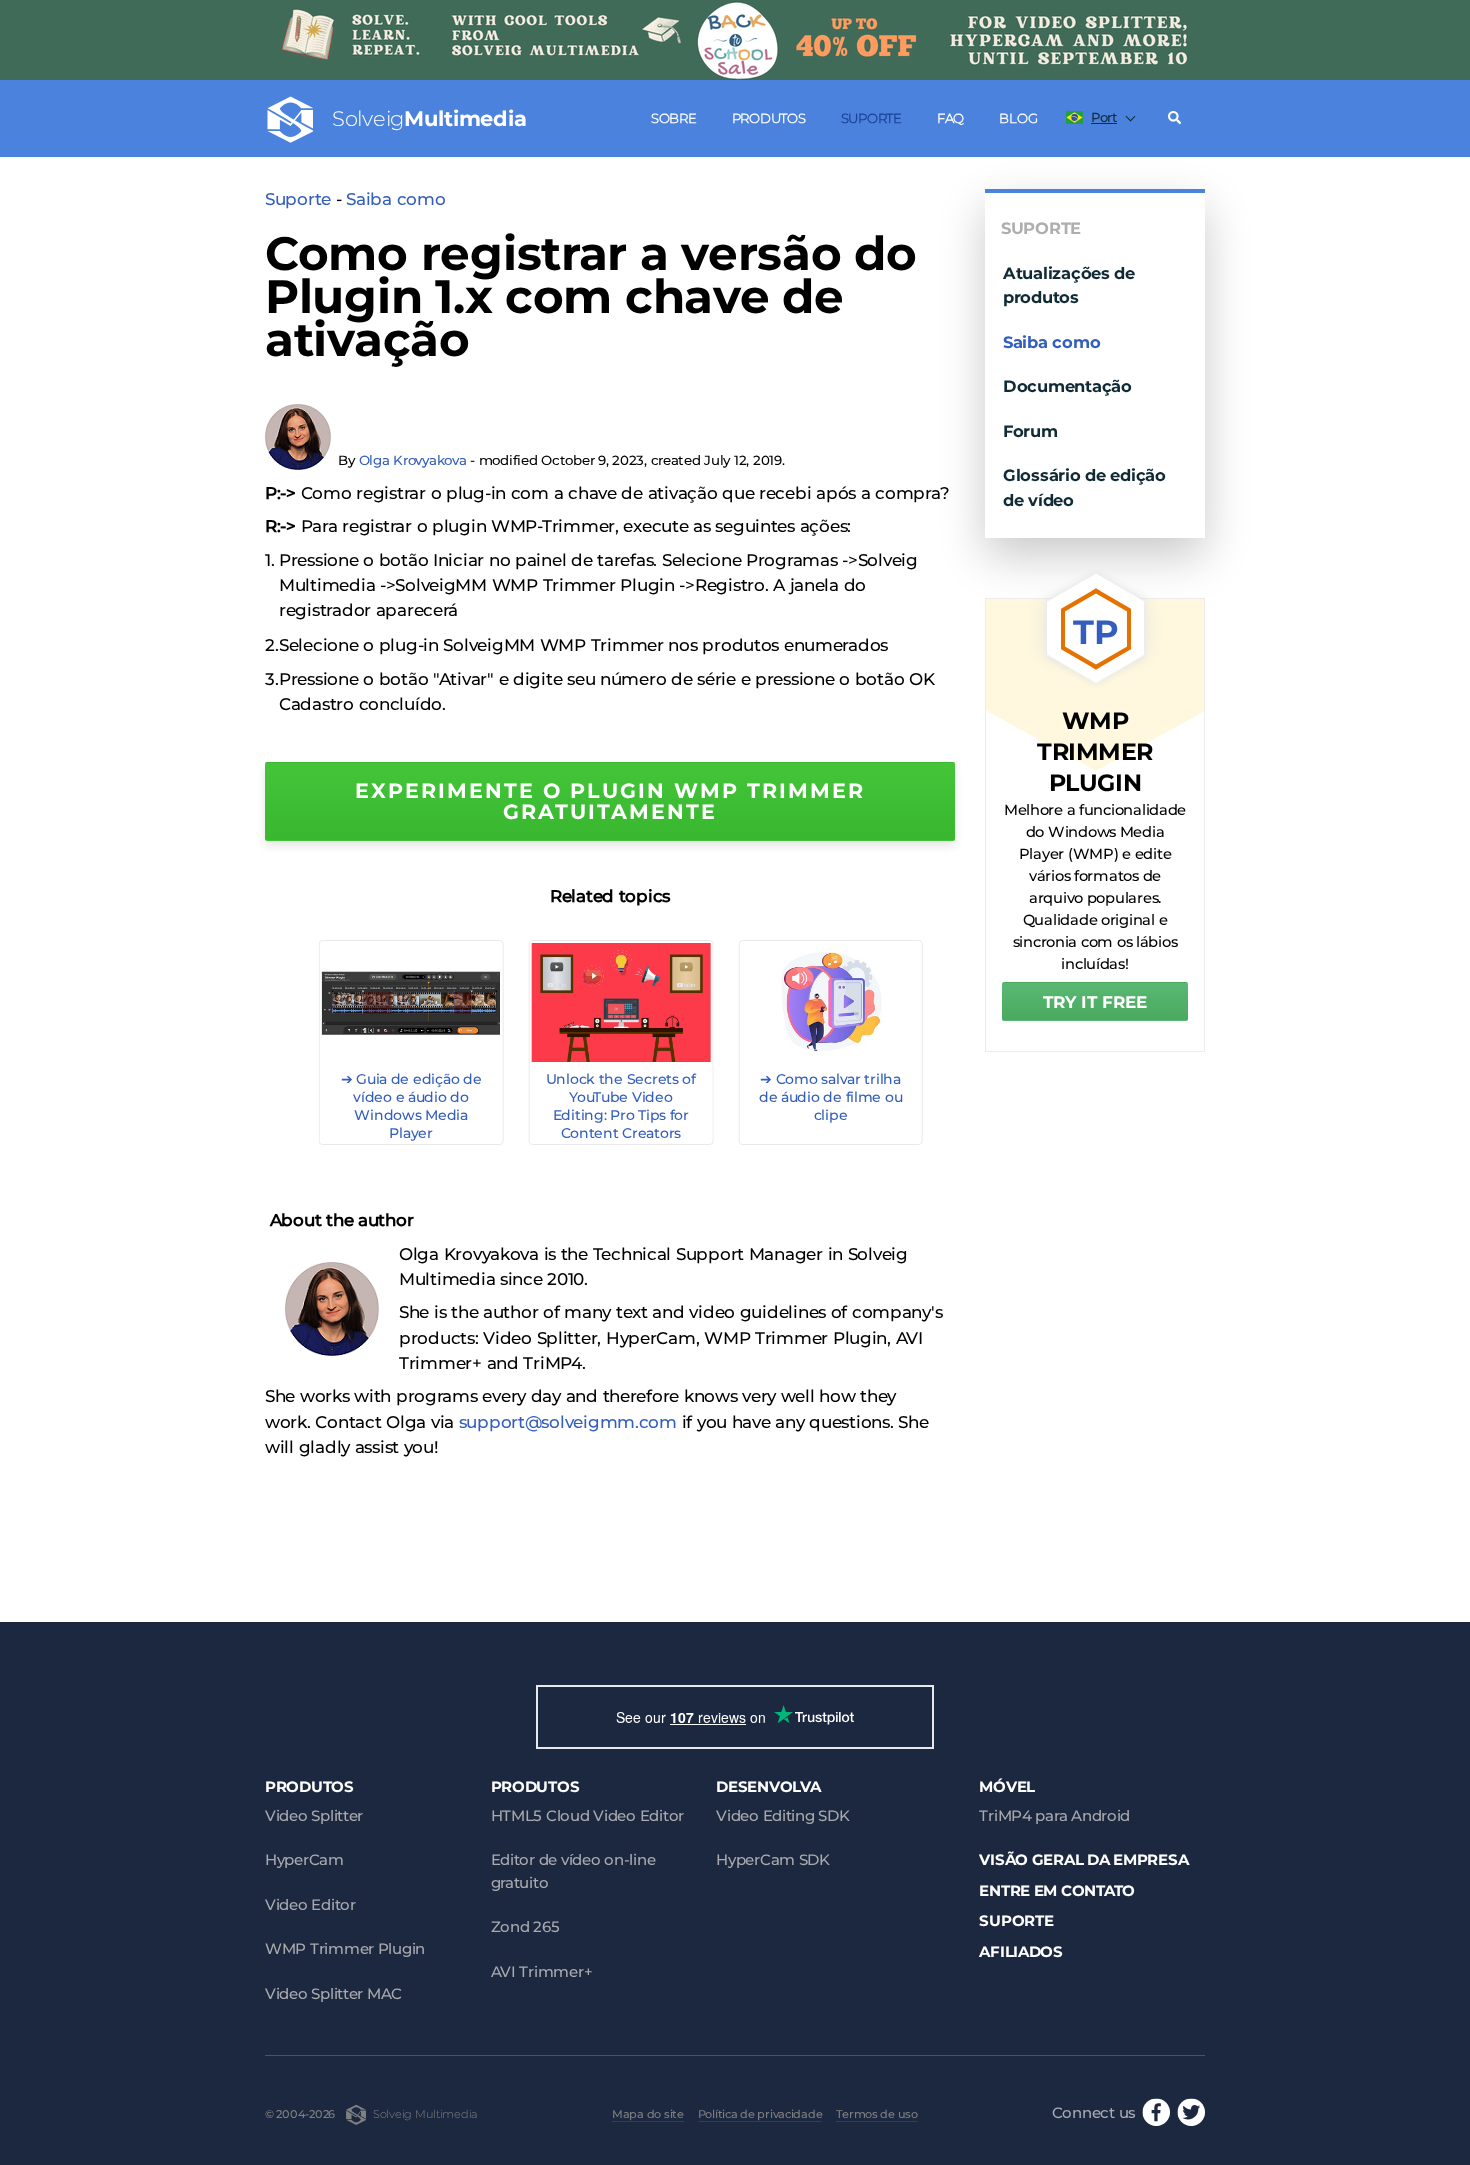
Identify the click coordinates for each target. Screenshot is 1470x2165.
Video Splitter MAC (333, 1993)
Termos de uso (876, 2114)
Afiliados (1021, 1951)
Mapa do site (648, 2114)
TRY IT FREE (1095, 1002)
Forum (1030, 431)
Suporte (871, 118)
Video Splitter (314, 1815)
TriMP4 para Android (1054, 1815)
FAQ (950, 118)
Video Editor (310, 1904)
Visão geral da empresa (1083, 1859)
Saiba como (395, 199)
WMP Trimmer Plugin (345, 1948)
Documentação (1067, 386)
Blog (1018, 118)
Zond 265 (525, 1926)
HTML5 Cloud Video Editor (587, 1815)
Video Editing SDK (782, 1815)
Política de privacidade (760, 2114)
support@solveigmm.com (568, 1422)
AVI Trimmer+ (542, 1971)
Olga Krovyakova (413, 460)
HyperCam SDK (773, 1859)
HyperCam (304, 1859)
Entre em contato (1057, 1890)
